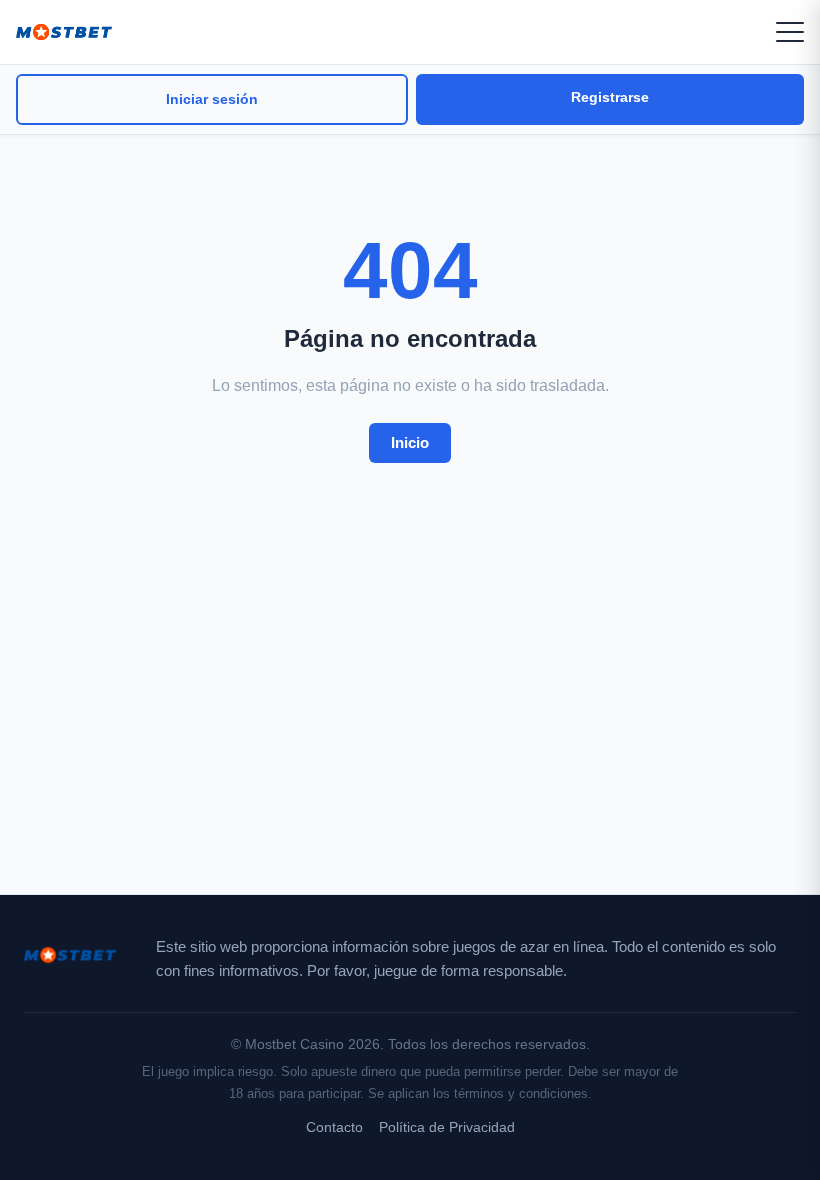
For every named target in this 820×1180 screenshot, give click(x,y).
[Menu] (790, 32)
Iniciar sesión (212, 99)
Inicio (410, 442)
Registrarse (610, 97)
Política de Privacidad (447, 1127)
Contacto (334, 1127)
